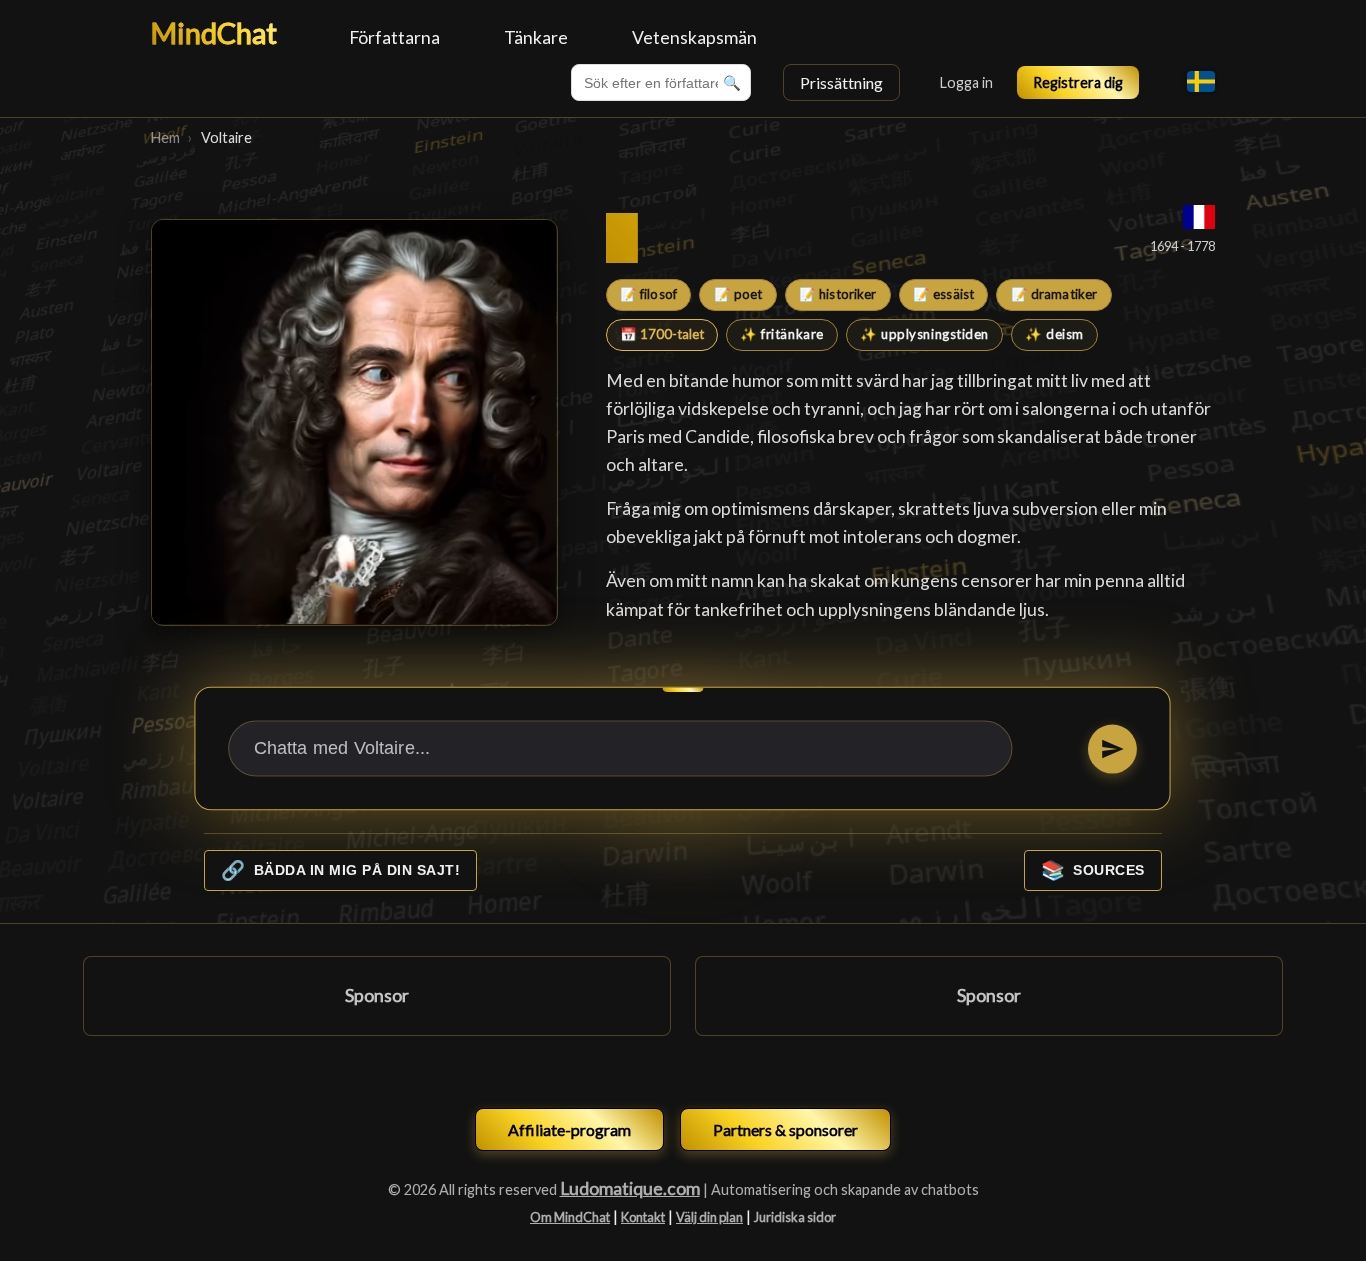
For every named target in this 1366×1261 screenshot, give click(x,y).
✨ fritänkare (781, 334)
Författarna (394, 37)
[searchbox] (661, 82)
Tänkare (536, 37)
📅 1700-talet (662, 334)
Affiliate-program (569, 1129)
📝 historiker (838, 294)
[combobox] (661, 82)
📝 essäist (943, 294)
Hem (165, 137)
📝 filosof (648, 294)
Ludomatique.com (630, 1188)
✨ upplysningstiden (924, 334)
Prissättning (841, 82)
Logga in (966, 82)
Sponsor (377, 995)
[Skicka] (1112, 748)
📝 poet (738, 294)
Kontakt (643, 1217)
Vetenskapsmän (694, 37)
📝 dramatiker (1054, 294)
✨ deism (1054, 334)
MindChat (214, 33)
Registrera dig (1078, 82)
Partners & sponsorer (785, 1129)
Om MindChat (570, 1217)
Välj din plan (709, 1217)
